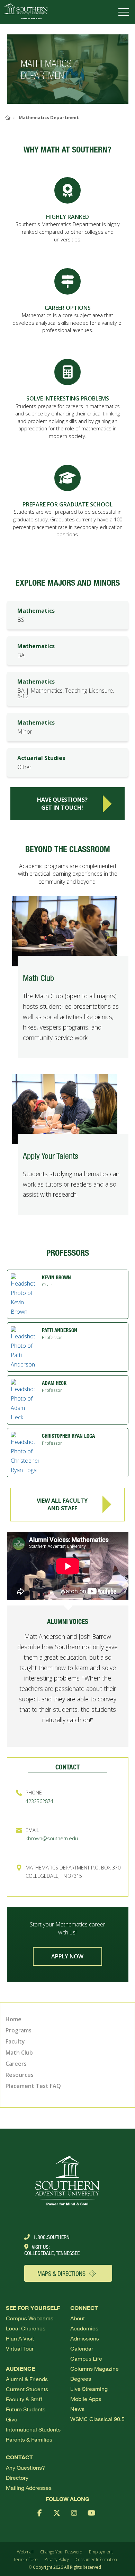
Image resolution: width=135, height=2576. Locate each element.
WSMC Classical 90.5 (97, 2419)
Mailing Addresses (29, 2488)
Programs (19, 2030)
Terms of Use (25, 2560)
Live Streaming (89, 2389)
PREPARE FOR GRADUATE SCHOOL (67, 504)
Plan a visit (20, 2338)
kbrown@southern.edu (52, 1838)
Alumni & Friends (27, 2379)
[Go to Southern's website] (25, 12)
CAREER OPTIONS (68, 308)
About (78, 2318)
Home (13, 2019)
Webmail (25, 2552)
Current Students (27, 2389)
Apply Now (67, 1956)
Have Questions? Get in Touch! (62, 803)
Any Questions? (25, 2467)
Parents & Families (29, 2439)
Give (12, 2419)
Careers (16, 2064)
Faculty (15, 2041)
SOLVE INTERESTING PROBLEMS (68, 398)
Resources (20, 2075)
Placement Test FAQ (33, 2086)
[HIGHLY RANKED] (67, 190)
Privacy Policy (57, 2560)
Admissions (85, 2338)
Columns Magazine (94, 2368)
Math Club (19, 2053)
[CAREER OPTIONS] (67, 281)
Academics (84, 2328)
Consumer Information (96, 2560)
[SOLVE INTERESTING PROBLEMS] (67, 372)
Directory (17, 2478)
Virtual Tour (20, 2348)
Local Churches (26, 2328)
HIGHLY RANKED (67, 217)
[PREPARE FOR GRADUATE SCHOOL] (67, 478)
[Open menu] (125, 12)
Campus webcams (30, 2318)
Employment (101, 2552)
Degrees (81, 2379)
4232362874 (39, 1801)
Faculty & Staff (24, 2399)
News (77, 2409)
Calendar (82, 2348)
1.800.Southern (51, 2237)
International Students (33, 2429)
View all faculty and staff (62, 1504)
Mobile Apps (86, 2399)
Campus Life (86, 2358)
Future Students (26, 2409)
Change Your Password (61, 2552)
